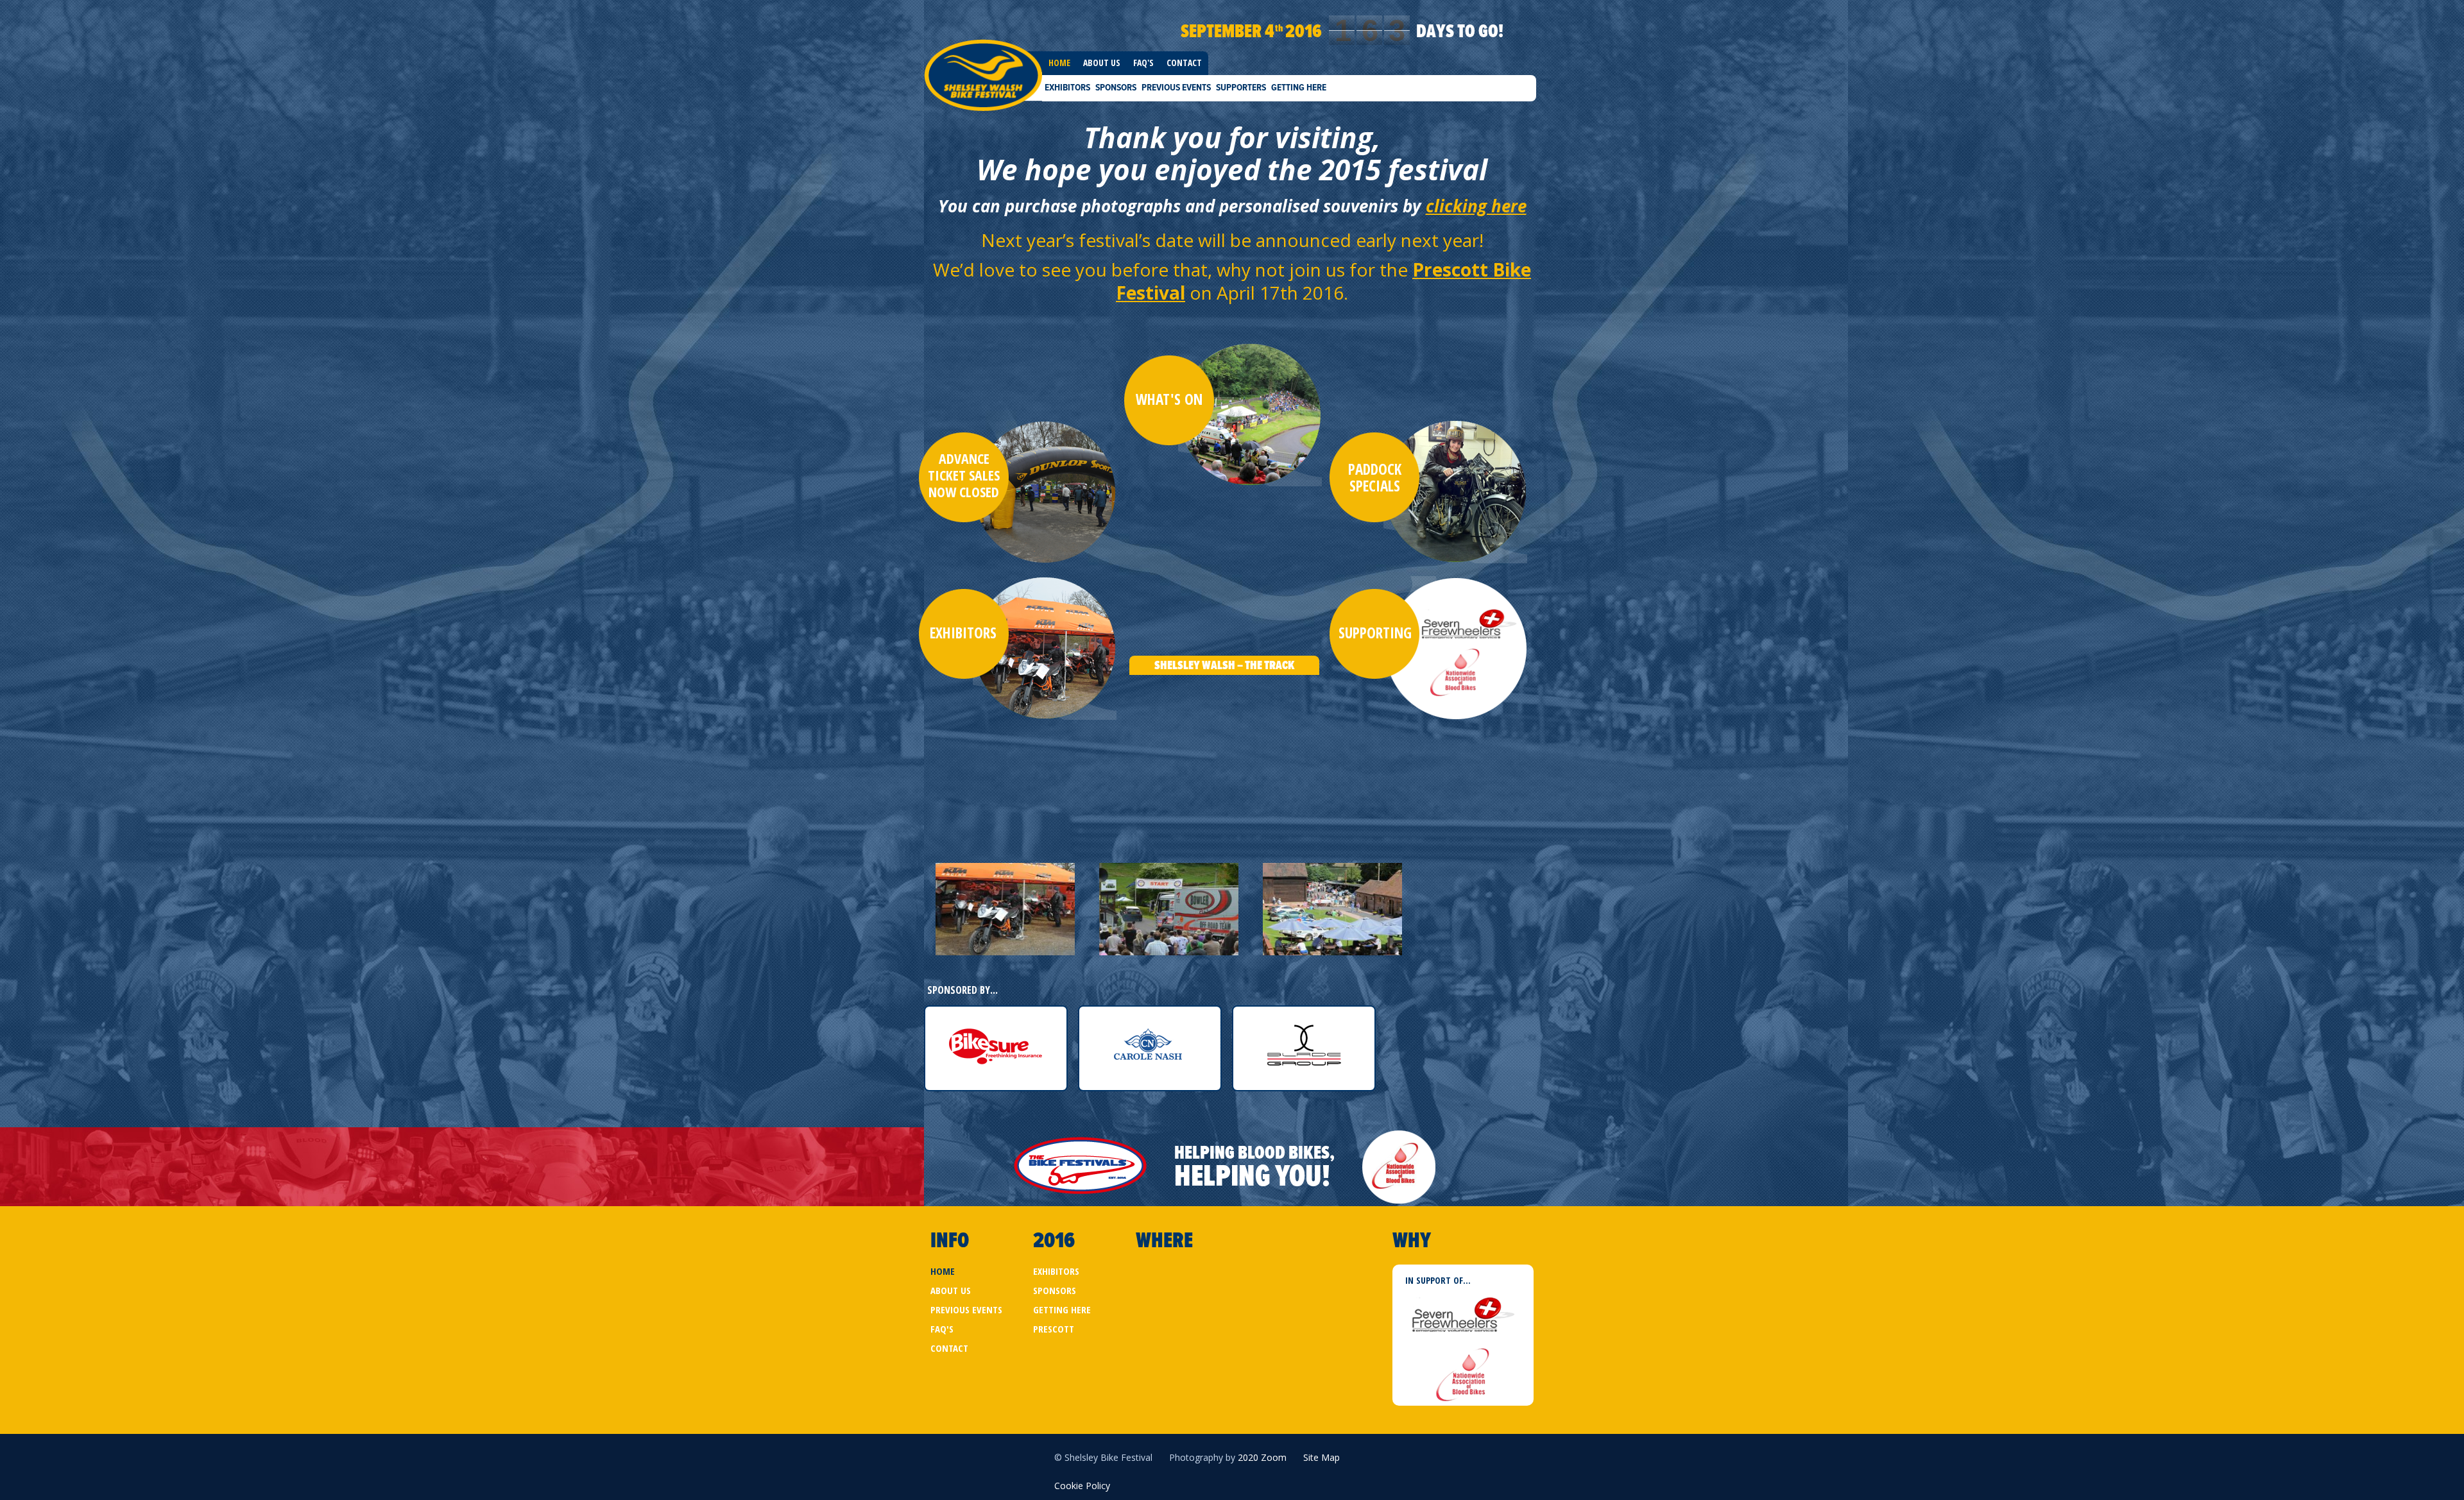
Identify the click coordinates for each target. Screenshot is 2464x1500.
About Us (1102, 63)
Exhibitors (1067, 87)
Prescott (1054, 1329)
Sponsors (1116, 87)
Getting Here (1299, 87)
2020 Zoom (1262, 1457)
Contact (1184, 63)
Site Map (1322, 1457)
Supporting (1375, 633)
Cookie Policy (1082, 1486)
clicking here (1476, 206)
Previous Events (1176, 87)
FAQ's (1143, 63)
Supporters (1241, 87)
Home (1059, 63)
